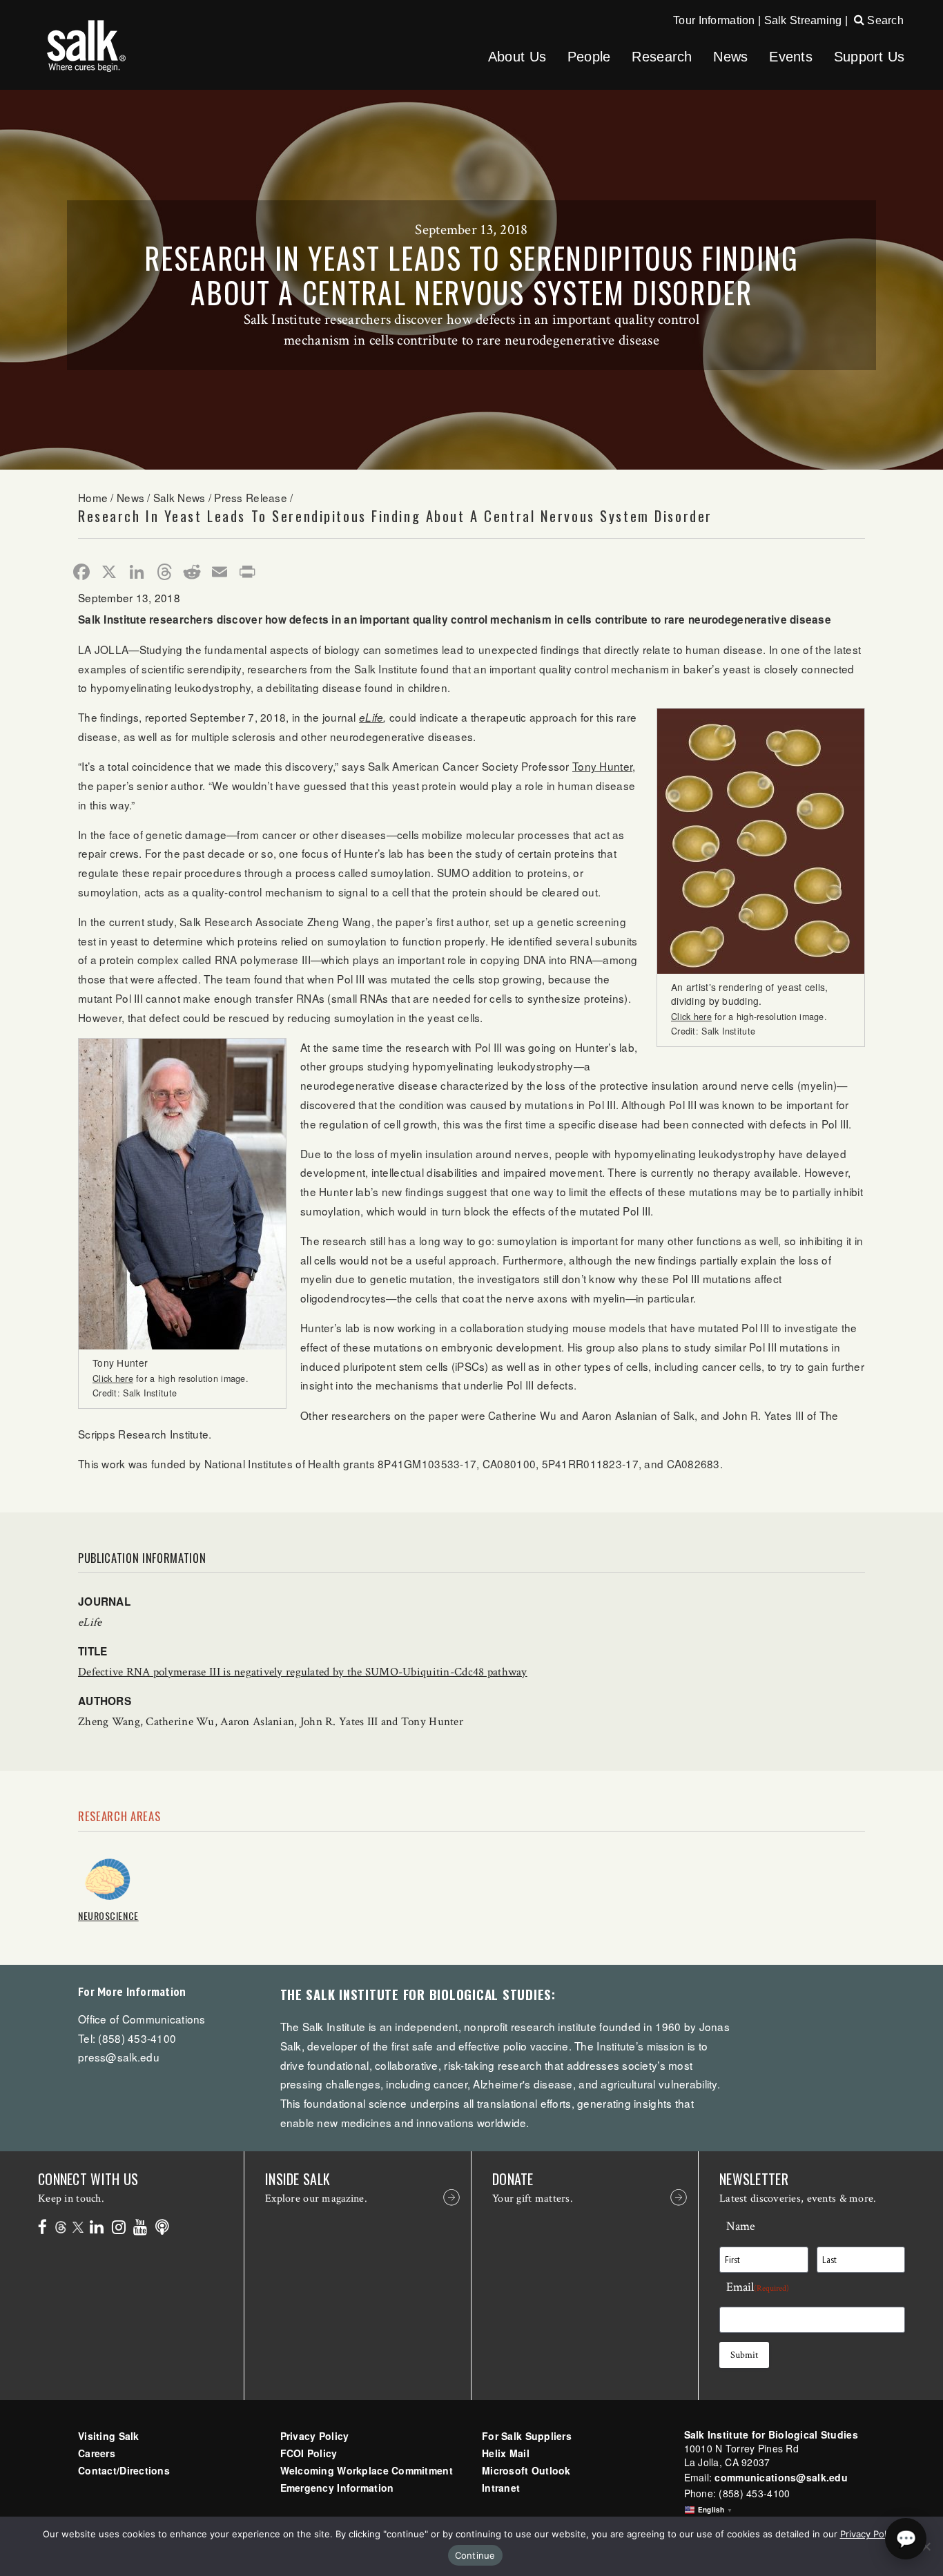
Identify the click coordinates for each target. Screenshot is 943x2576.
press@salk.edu (119, 2057)
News (730, 57)
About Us (517, 57)
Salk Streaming (803, 20)
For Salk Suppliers (527, 2436)
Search (884, 20)
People (589, 57)
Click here (691, 1017)
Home (93, 497)
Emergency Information (337, 2488)
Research (662, 57)
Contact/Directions (124, 2470)
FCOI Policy (309, 2453)
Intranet (501, 2488)
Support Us (869, 57)
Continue (475, 2555)
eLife (371, 717)
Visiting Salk (109, 2436)
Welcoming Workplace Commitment (367, 2470)
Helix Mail (506, 2453)
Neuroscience (108, 1915)
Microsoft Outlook (526, 2470)
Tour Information (714, 20)
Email (758, 2287)
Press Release (251, 497)
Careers (97, 2453)
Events (791, 57)
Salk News (179, 497)
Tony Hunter (602, 766)
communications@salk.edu (781, 2477)
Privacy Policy (315, 2436)
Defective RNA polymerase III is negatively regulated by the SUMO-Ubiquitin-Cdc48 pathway (303, 1672)
